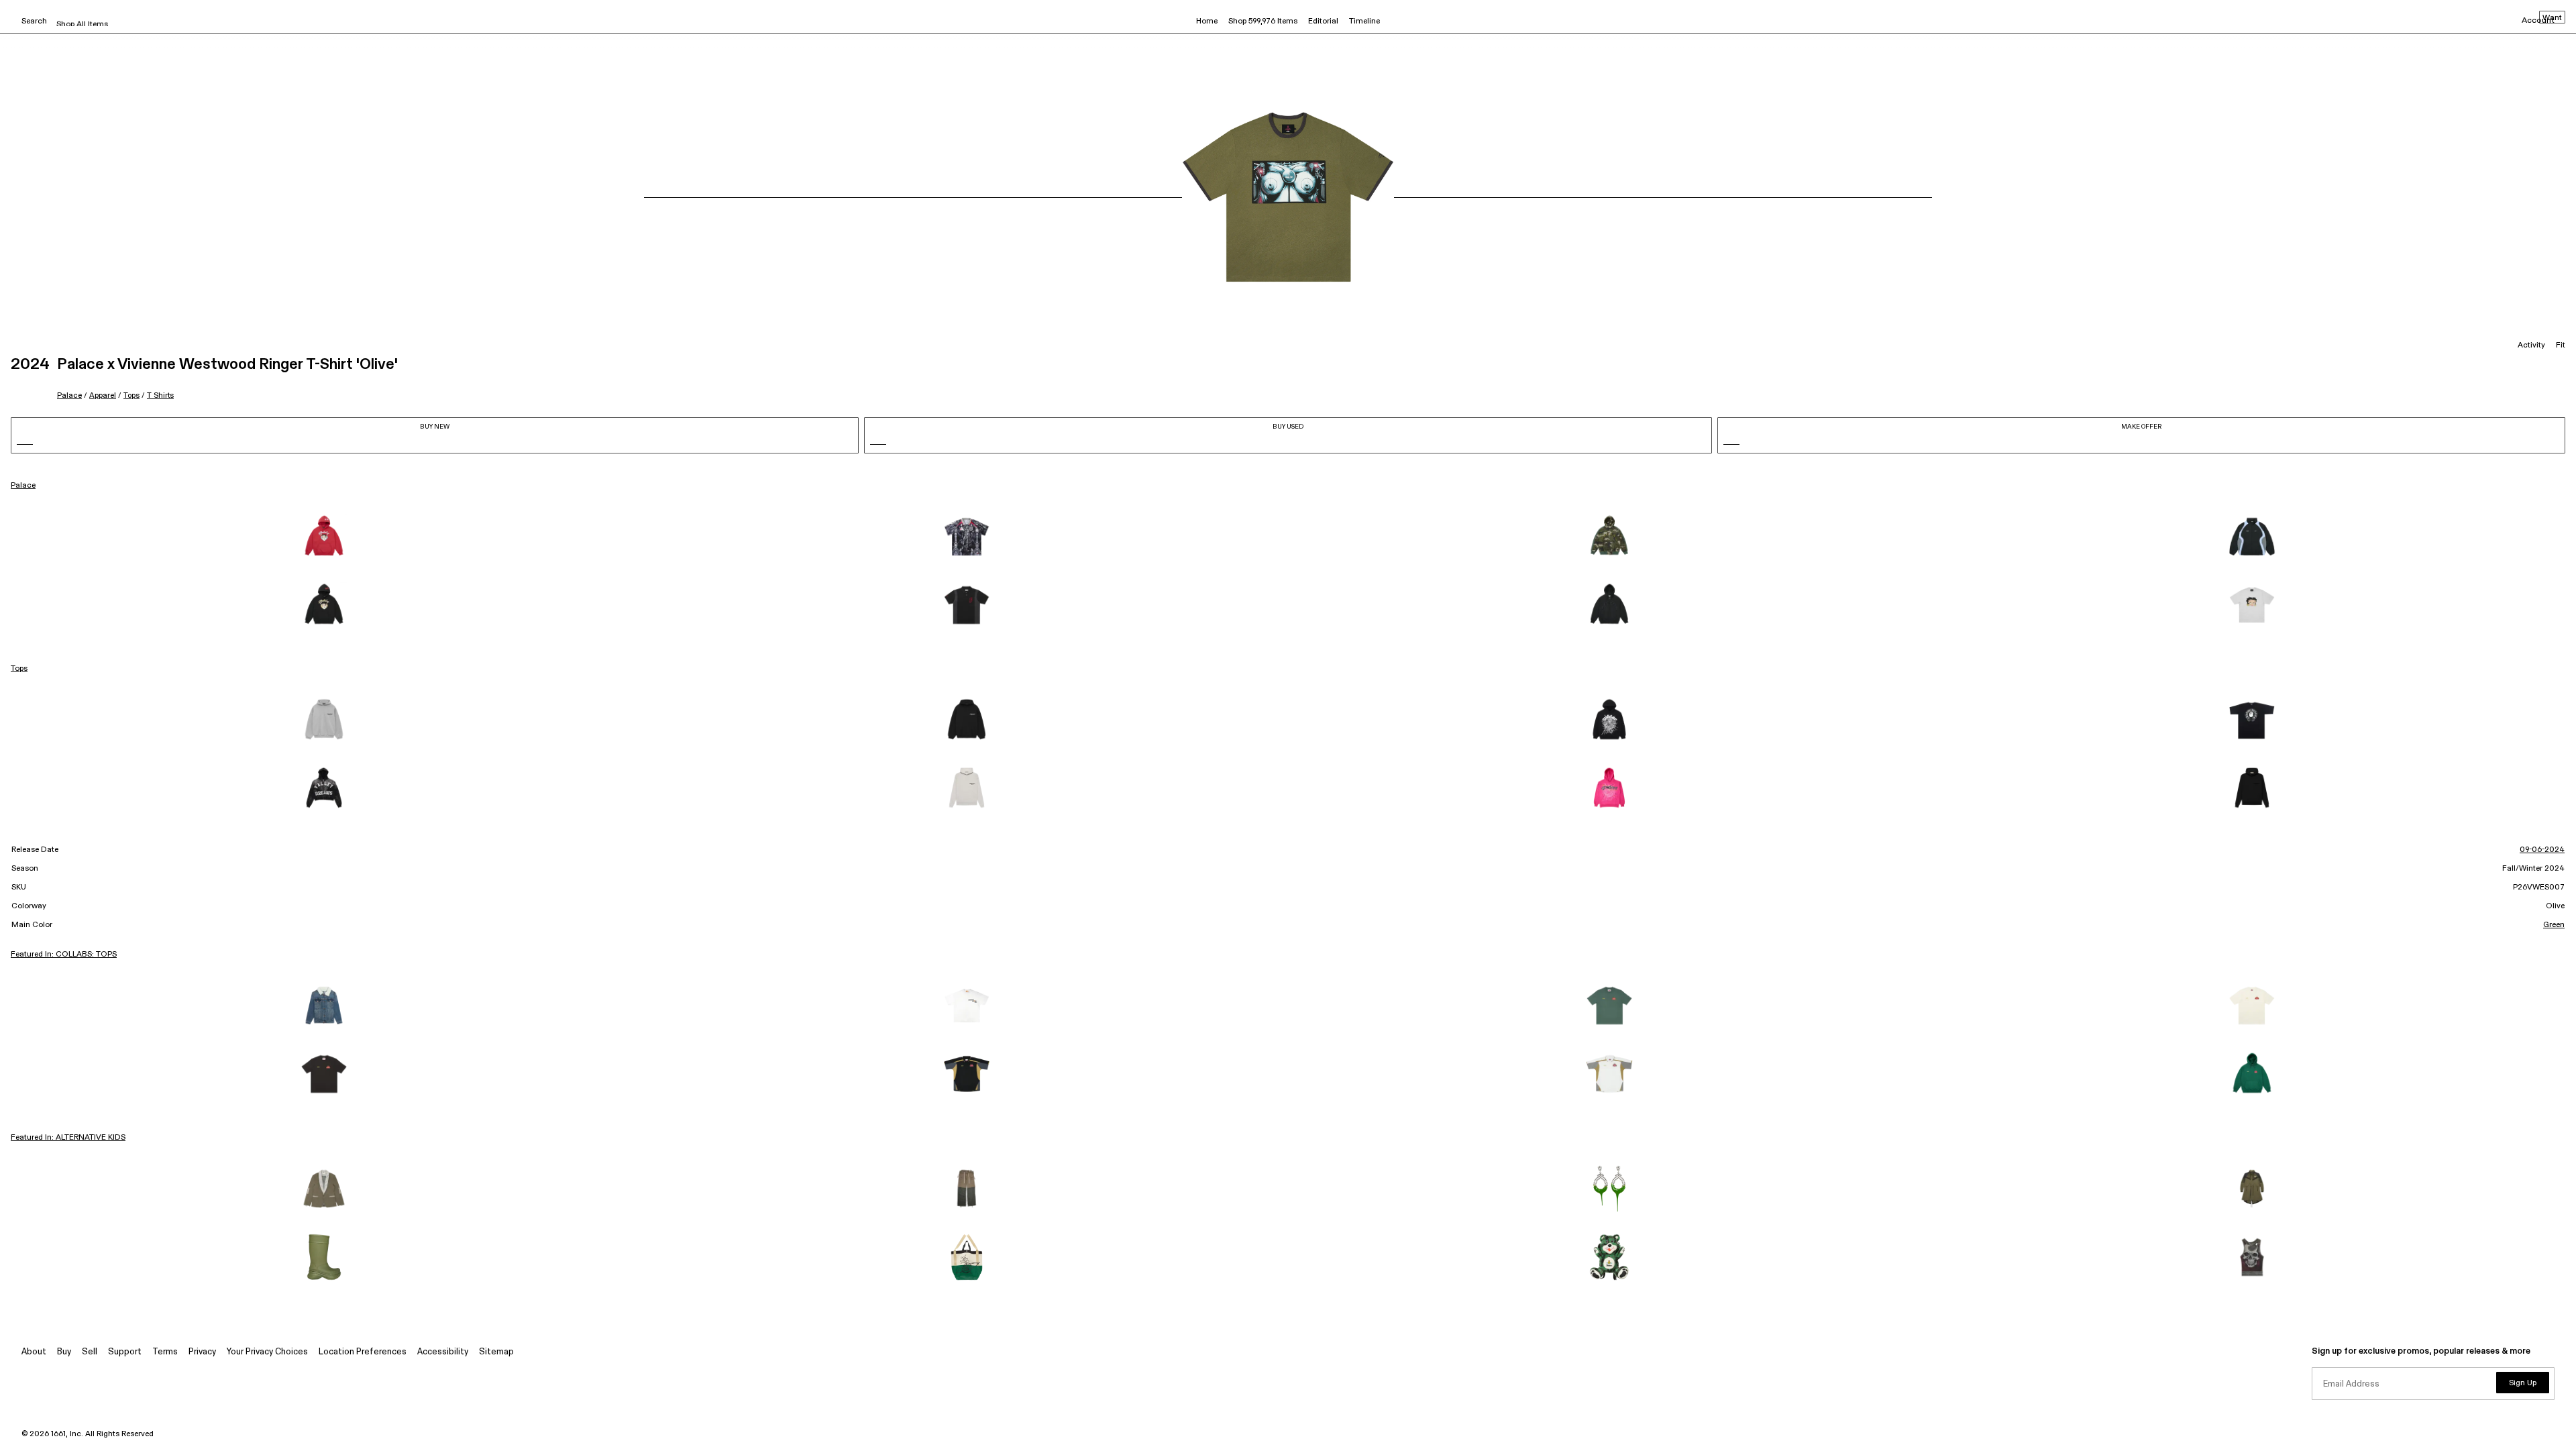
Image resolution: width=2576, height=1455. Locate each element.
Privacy (202, 1352)
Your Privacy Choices (267, 1352)
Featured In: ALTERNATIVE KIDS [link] (68, 1138)
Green (2554, 925)
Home (1207, 21)
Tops (131, 395)
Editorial (1323, 21)
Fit (2561, 345)
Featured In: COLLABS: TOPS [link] (64, 955)
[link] (324, 537)
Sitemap (496, 1352)
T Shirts (160, 395)
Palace (69, 395)
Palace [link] (23, 486)
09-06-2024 (2542, 850)
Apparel (103, 395)
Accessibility (443, 1352)
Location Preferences (363, 1352)
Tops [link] (19, 669)
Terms (165, 1352)
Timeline (1364, 21)
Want (2552, 18)
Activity (2531, 345)
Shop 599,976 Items (1263, 21)
